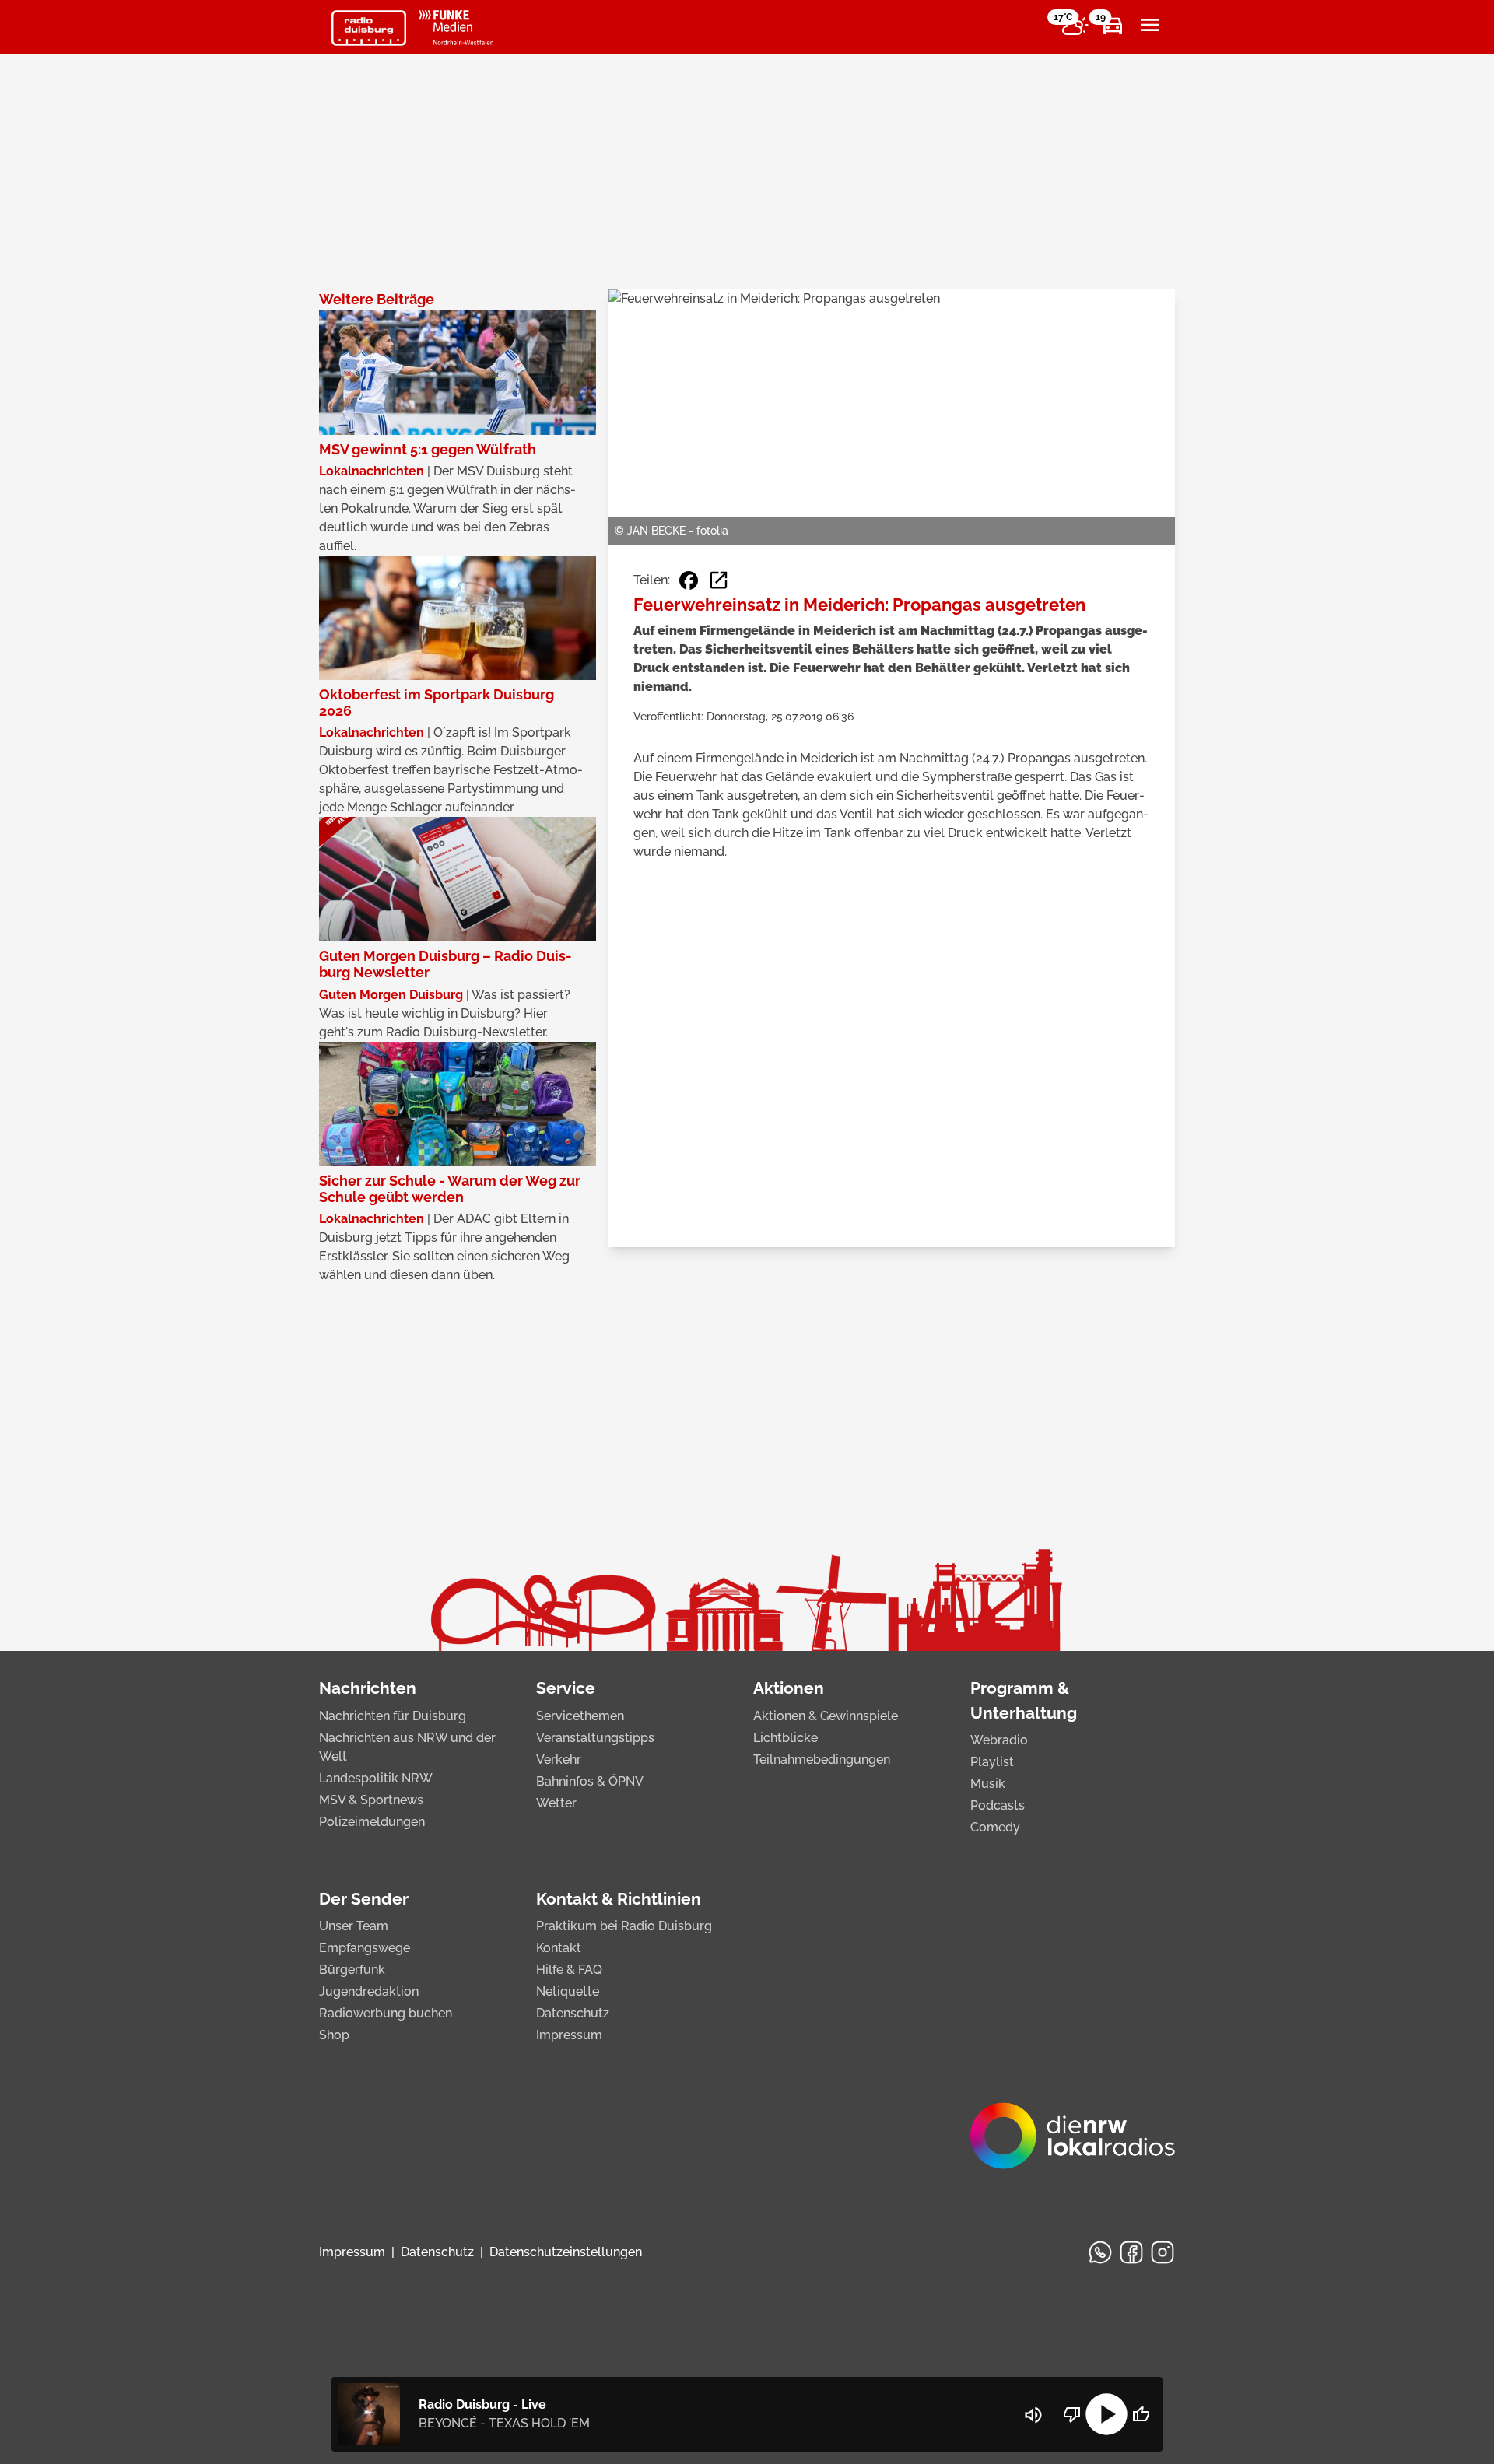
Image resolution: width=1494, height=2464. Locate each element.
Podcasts (998, 1805)
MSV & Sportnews (371, 1800)
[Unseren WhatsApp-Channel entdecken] (1100, 2252)
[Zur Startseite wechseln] (369, 28)
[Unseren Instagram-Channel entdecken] (1163, 2252)
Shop (334, 2035)
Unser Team (354, 1926)
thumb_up (1141, 2414)
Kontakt (559, 1948)
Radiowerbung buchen (386, 2013)
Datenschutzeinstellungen (566, 2252)
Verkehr (559, 1759)
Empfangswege (365, 1948)
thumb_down (1072, 2414)
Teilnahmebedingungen (822, 1759)
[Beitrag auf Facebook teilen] (689, 580)
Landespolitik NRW (376, 1778)
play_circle (1106, 2414)
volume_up (1033, 2415)
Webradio (999, 1740)
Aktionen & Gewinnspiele (826, 1716)
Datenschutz (573, 2013)
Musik (988, 1784)
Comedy (995, 1827)
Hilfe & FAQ (569, 1970)
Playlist (992, 1762)
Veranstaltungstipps (595, 1738)
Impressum (569, 2035)
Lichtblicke (786, 1738)
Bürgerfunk (352, 1970)
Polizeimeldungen (372, 1822)
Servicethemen (580, 1716)
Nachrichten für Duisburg (393, 1716)
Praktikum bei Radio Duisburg (624, 1926)
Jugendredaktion (369, 1991)
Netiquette (568, 1991)
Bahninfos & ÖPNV (590, 1781)
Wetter (556, 1803)
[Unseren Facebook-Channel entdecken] (1131, 2252)
